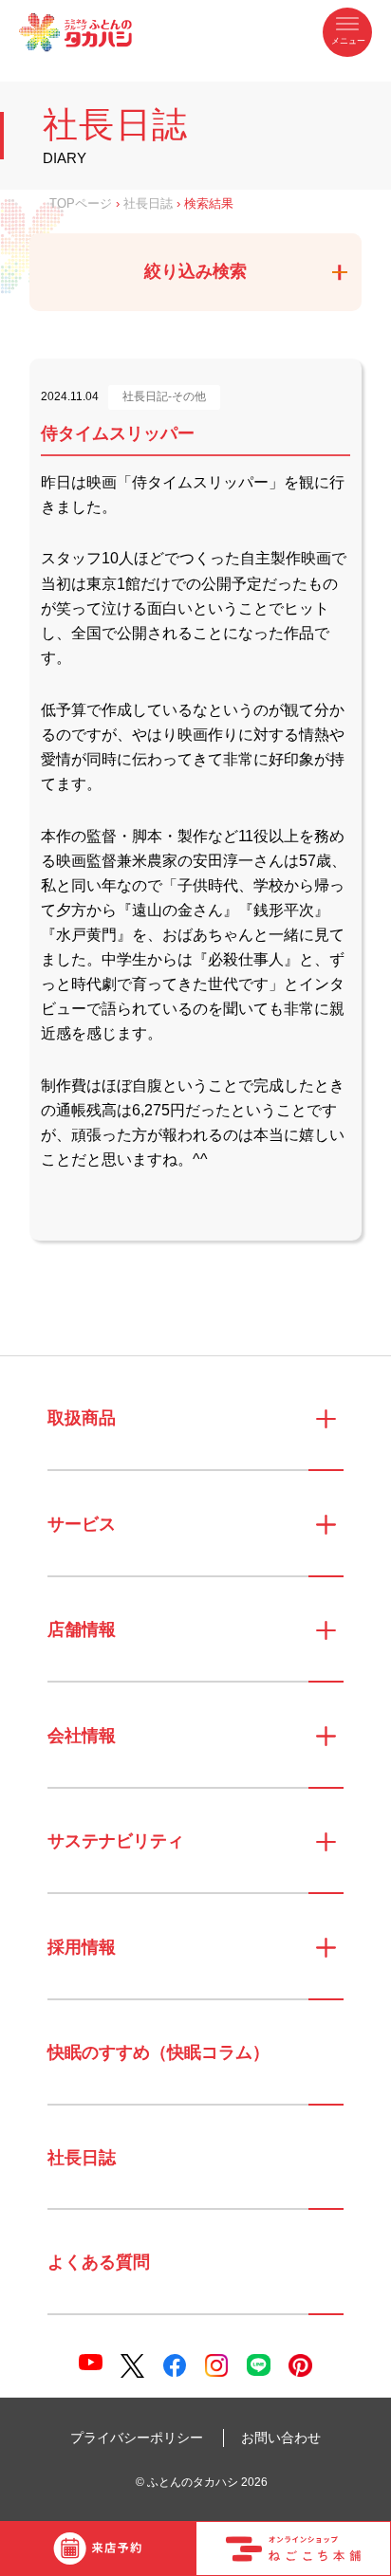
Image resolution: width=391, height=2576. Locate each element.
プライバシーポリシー (137, 2438)
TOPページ (81, 204)
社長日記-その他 (164, 396)
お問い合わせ (281, 2438)
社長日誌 (148, 204)
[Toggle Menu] (347, 32)
